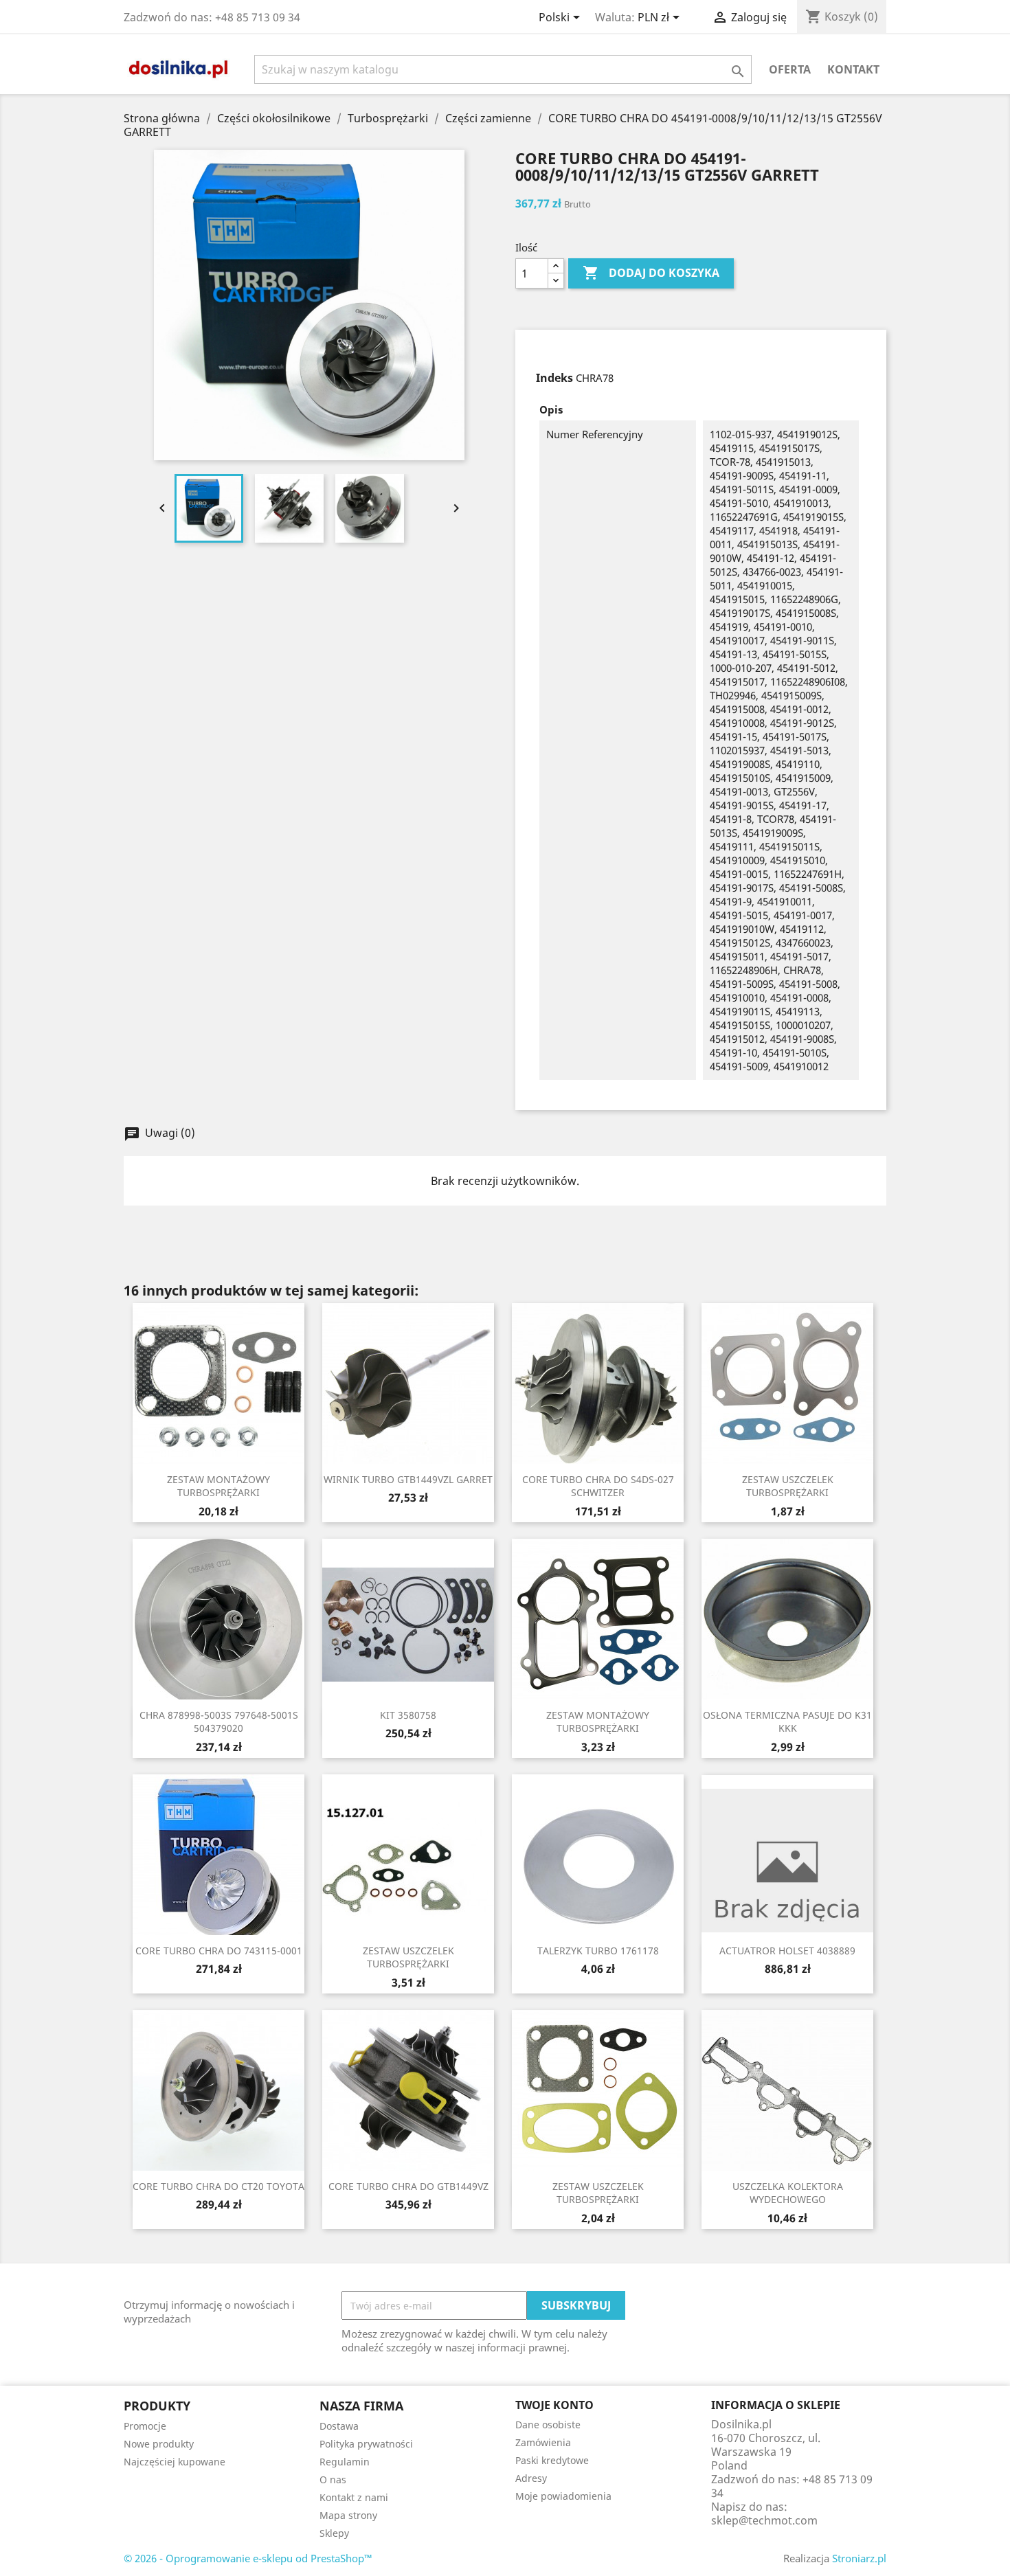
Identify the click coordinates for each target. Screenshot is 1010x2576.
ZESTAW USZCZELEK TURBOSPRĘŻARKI (788, 1486)
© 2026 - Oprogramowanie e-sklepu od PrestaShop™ (248, 2558)
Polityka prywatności (366, 2444)
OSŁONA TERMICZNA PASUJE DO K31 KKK (787, 1722)
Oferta (790, 69)
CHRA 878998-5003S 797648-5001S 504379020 (219, 1722)
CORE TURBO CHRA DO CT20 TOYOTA (218, 2186)
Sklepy (334, 2533)
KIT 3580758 (408, 1715)
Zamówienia (543, 2442)
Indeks (554, 378)
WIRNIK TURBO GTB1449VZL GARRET (408, 1479)
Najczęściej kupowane (175, 2462)
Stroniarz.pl (859, 2558)
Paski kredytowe (552, 2460)
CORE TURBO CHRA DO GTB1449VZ (408, 2186)
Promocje (145, 2426)
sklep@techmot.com (764, 2520)
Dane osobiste (548, 2425)
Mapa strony (348, 2515)
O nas (333, 2479)
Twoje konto (554, 2405)
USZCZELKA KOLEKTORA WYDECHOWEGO (788, 2193)
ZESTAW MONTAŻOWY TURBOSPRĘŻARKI (218, 1486)
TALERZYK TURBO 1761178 (598, 1951)
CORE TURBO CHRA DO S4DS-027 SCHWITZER (598, 1486)
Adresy (531, 2478)
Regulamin (345, 2462)
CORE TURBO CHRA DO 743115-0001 (219, 1951)
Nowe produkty (159, 2444)
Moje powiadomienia (563, 2496)
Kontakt (853, 69)
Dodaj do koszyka (651, 273)
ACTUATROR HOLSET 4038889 (787, 1951)
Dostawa (339, 2426)
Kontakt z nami (354, 2497)
